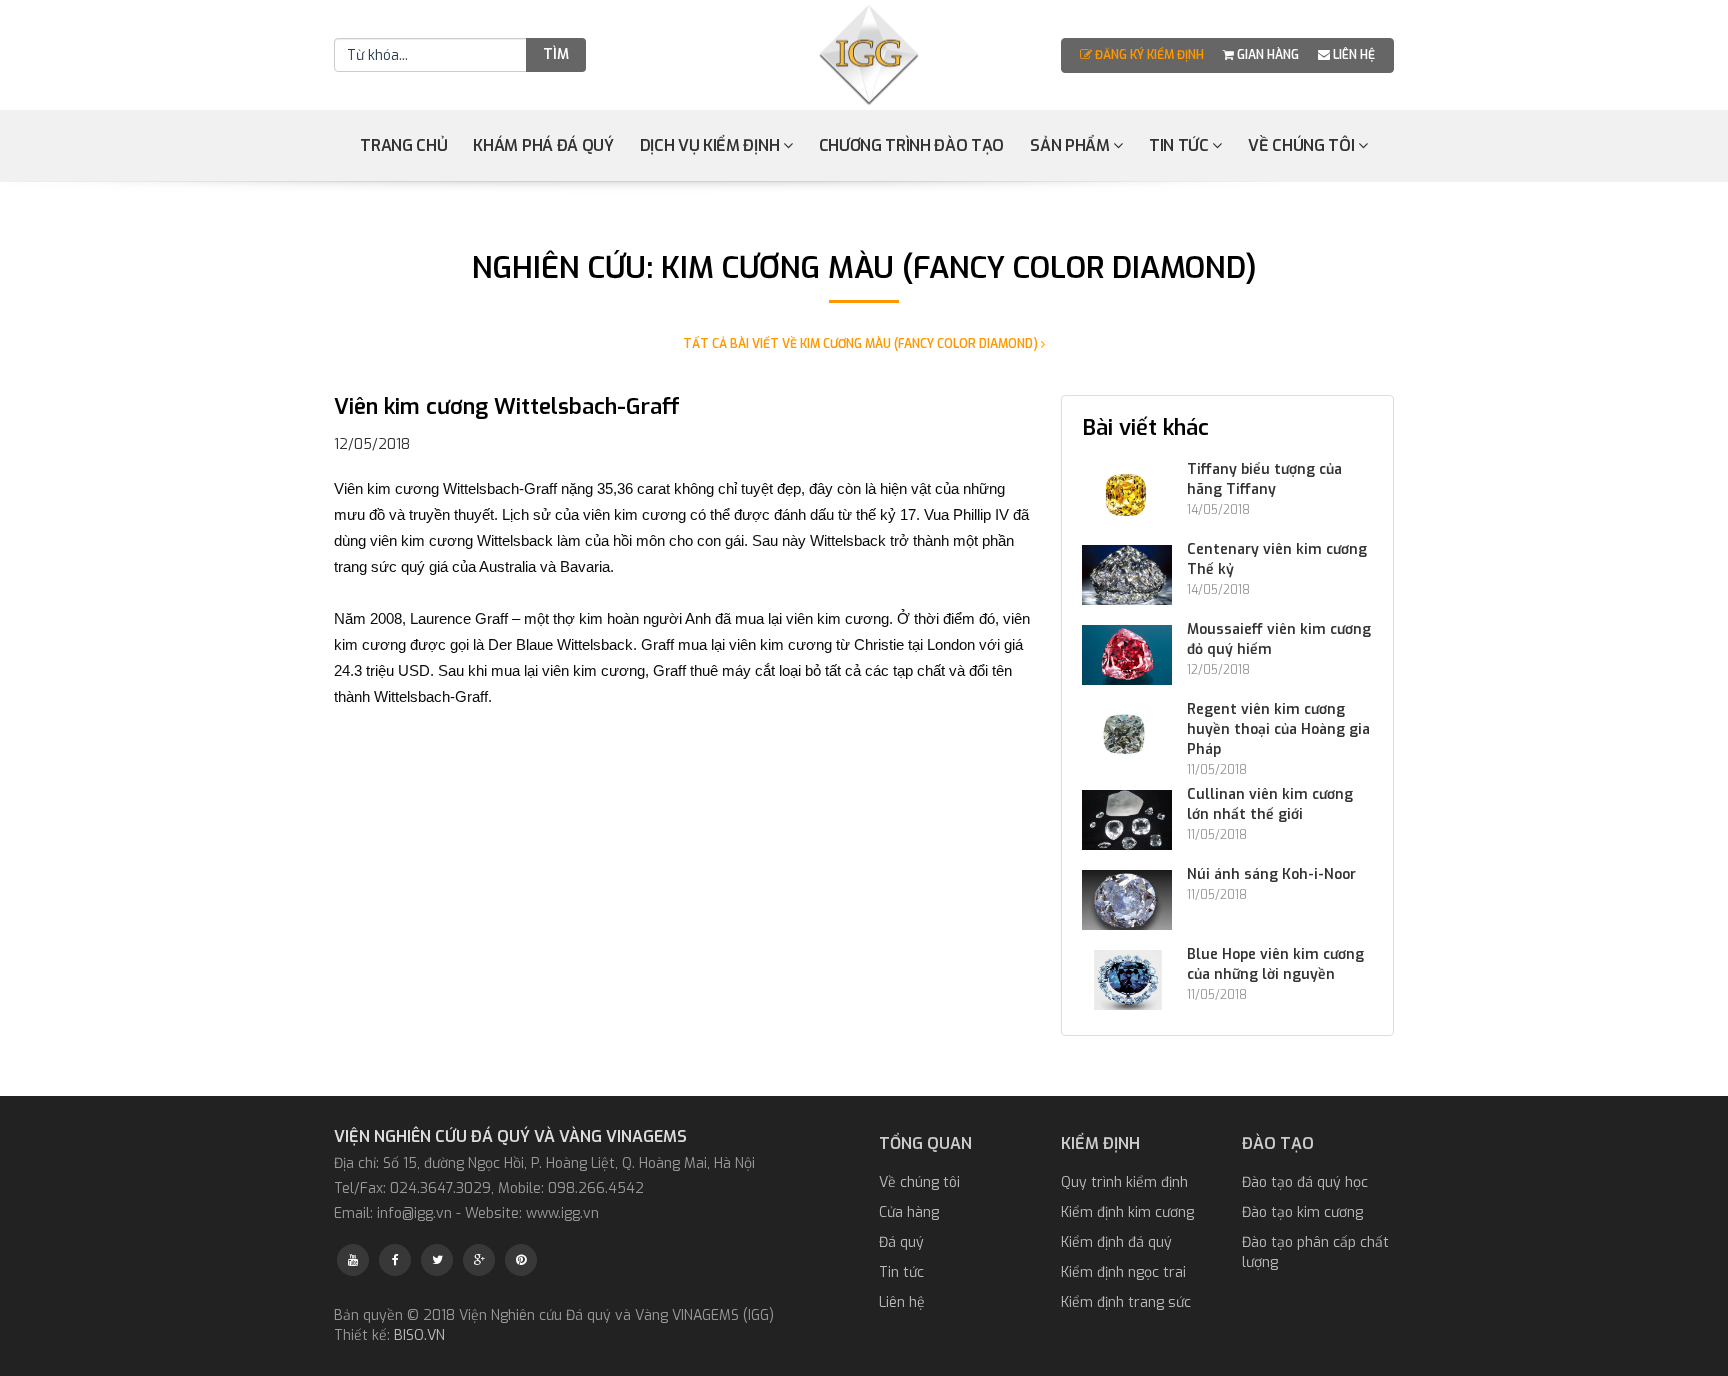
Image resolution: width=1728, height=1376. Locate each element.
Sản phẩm (1071, 145)
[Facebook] (395, 1260)
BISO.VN (419, 1335)
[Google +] (479, 1260)
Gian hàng (1268, 55)
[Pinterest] (521, 1260)
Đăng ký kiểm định (1149, 55)
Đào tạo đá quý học (1305, 1182)
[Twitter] (437, 1260)
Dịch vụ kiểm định (711, 145)
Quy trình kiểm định (1124, 1182)
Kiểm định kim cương (1127, 1212)
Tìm (556, 54)
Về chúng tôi (1303, 145)
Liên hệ (1352, 55)
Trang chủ (403, 145)
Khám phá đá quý (543, 145)
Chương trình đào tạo (912, 145)
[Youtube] (353, 1260)
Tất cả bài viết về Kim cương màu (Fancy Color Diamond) (862, 344)
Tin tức (1180, 145)
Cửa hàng (909, 1212)
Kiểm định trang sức (1126, 1302)
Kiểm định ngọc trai (1123, 1272)
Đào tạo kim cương (1302, 1212)
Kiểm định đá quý (1116, 1242)
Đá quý (901, 1242)
